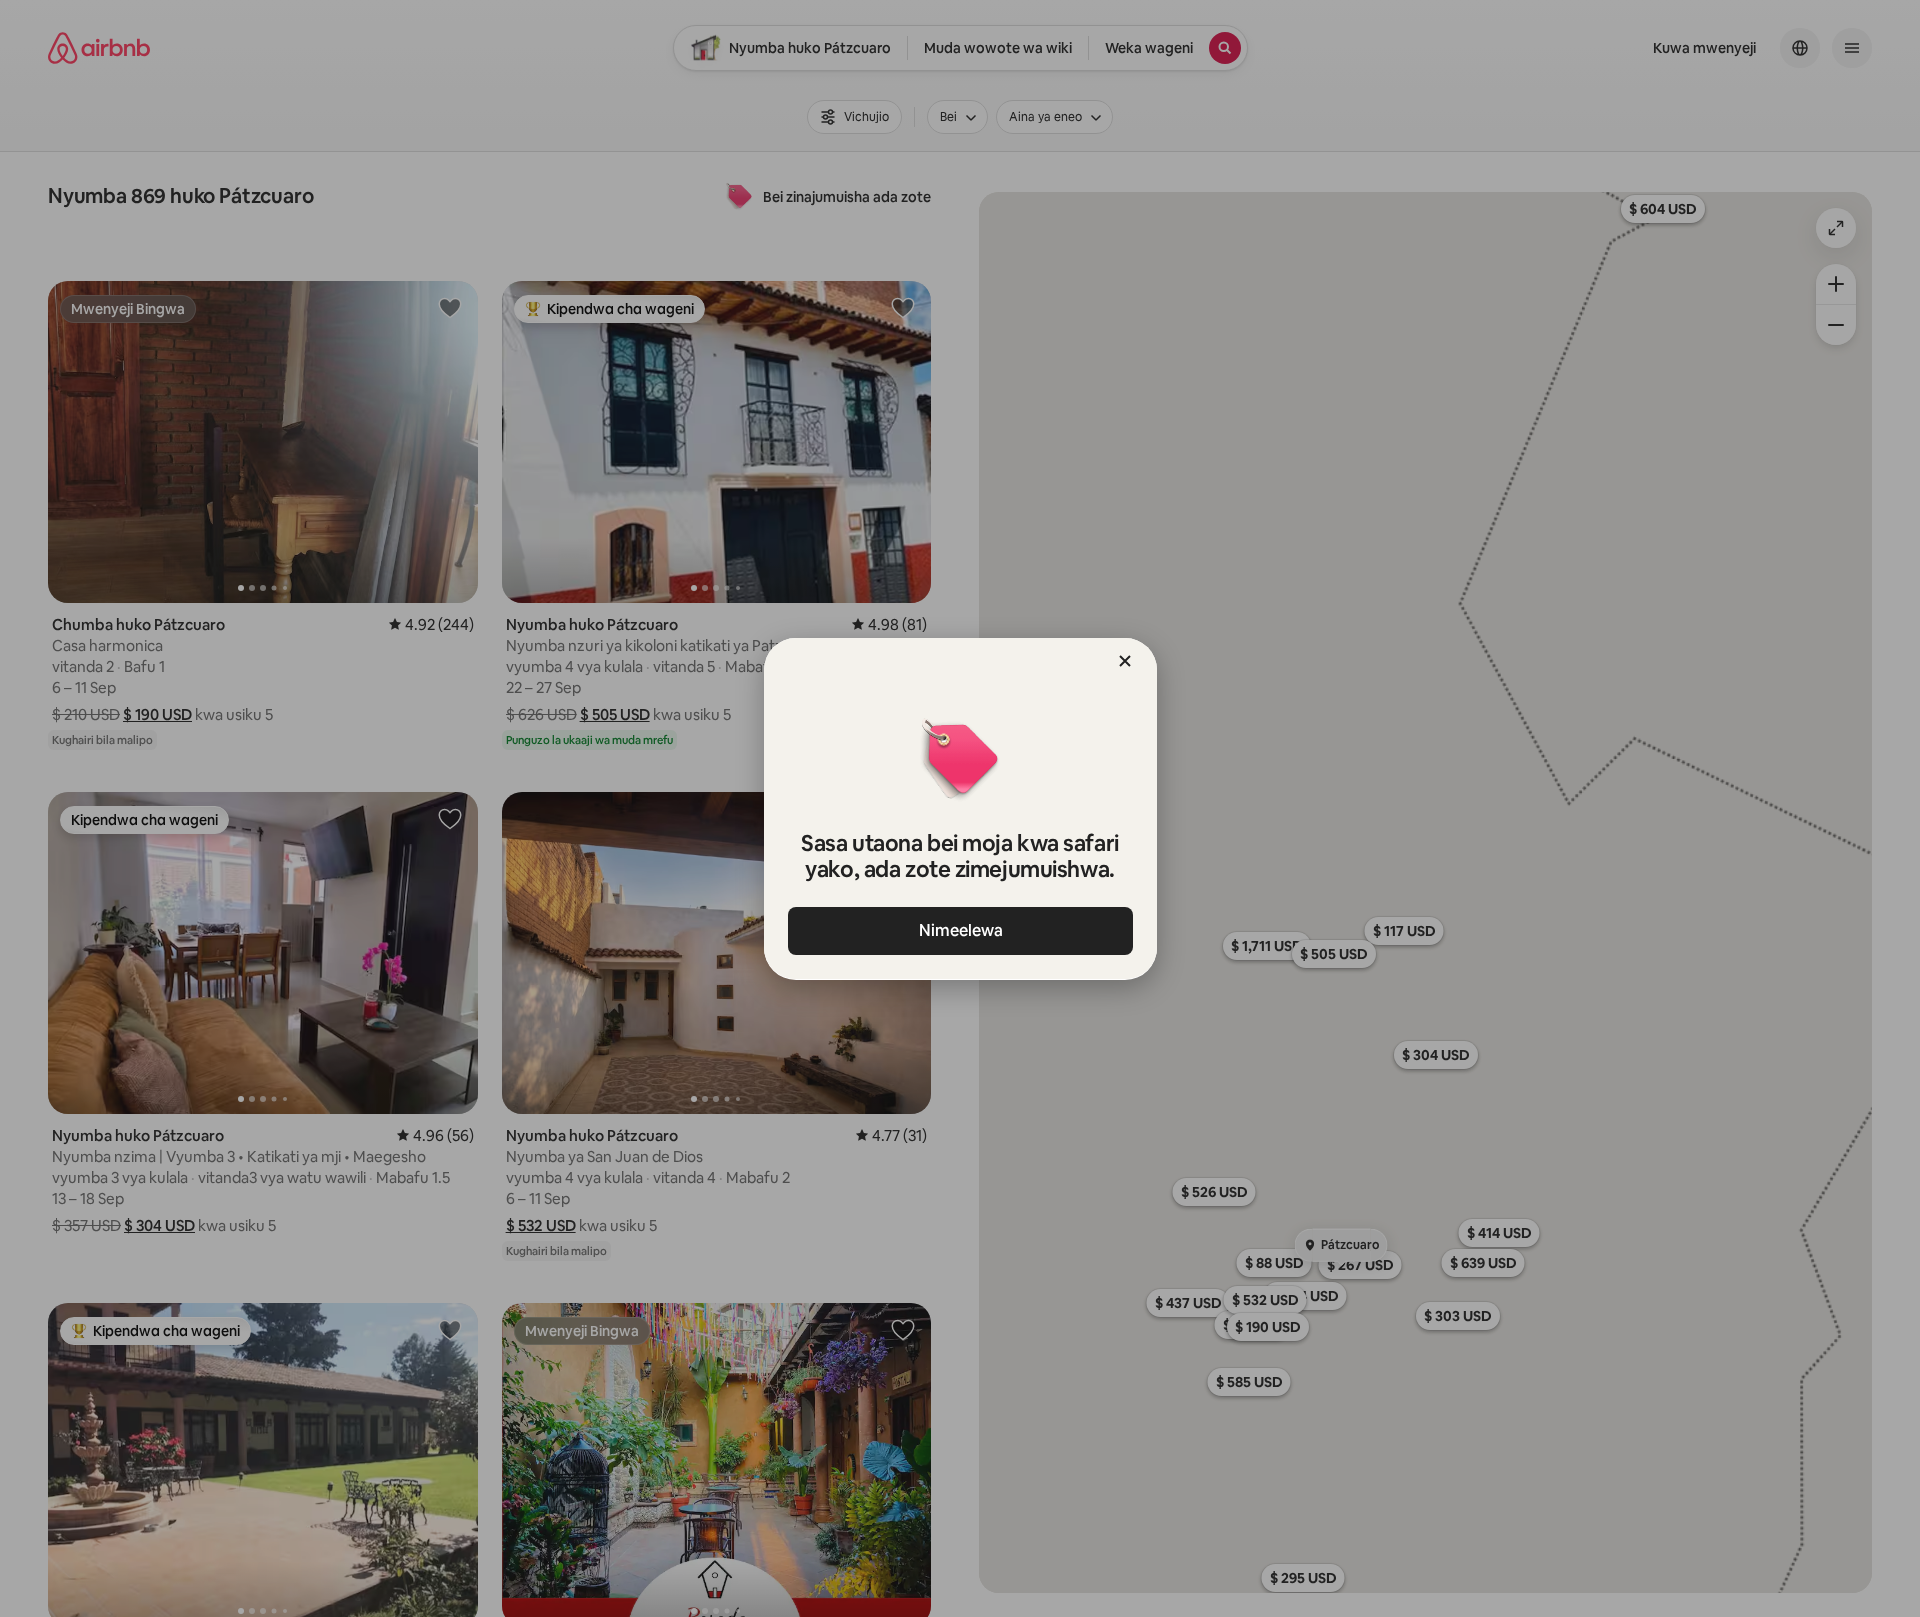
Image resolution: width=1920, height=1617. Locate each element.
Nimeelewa (960, 930)
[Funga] (1125, 661)
